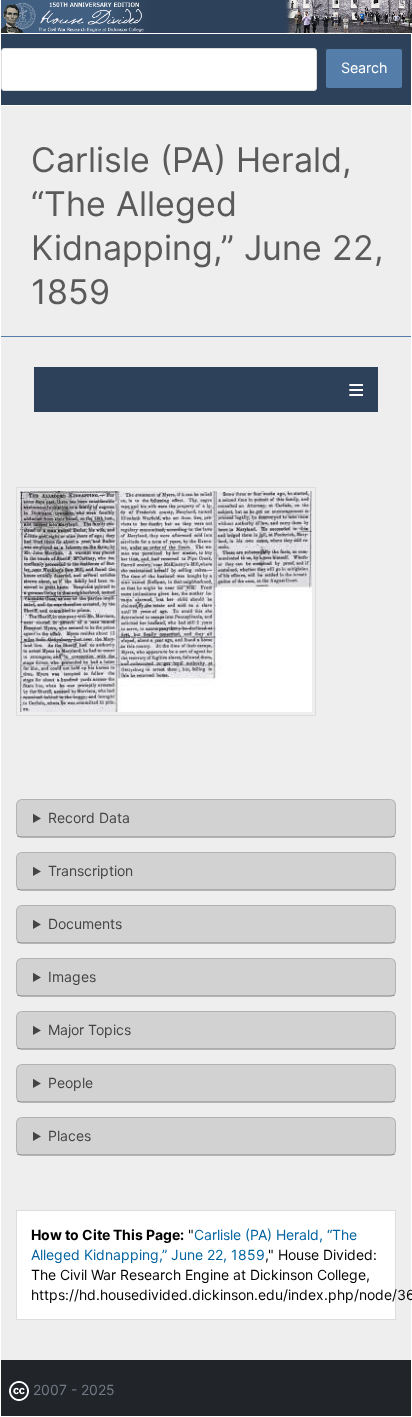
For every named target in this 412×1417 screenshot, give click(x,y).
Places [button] (69, 1135)
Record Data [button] (89, 817)
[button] (166, 710)
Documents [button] (85, 923)
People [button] (70, 1082)
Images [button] (72, 976)
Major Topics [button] (89, 1029)
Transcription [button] (90, 870)
